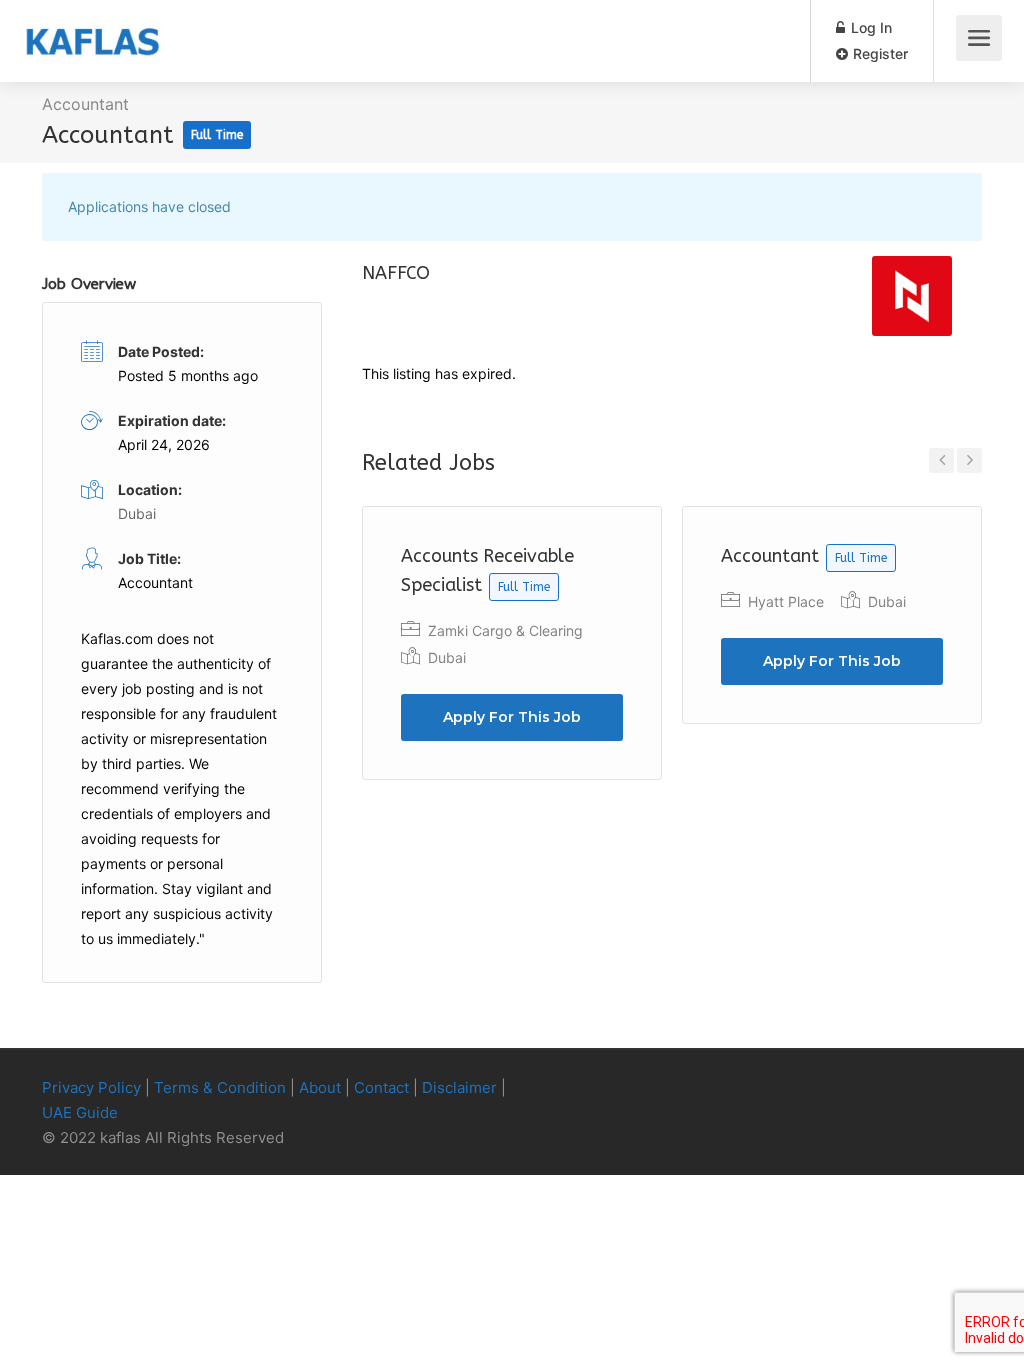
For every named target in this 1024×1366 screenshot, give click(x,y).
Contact (381, 1087)
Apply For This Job (512, 717)
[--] (936, 1088)
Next (969, 460)
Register (878, 53)
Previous (941, 460)
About (320, 1087)
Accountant (85, 104)
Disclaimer (459, 1087)
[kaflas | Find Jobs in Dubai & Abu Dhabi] (92, 26)
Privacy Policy (91, 1087)
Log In (869, 27)
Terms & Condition (220, 1087)
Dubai (447, 657)
